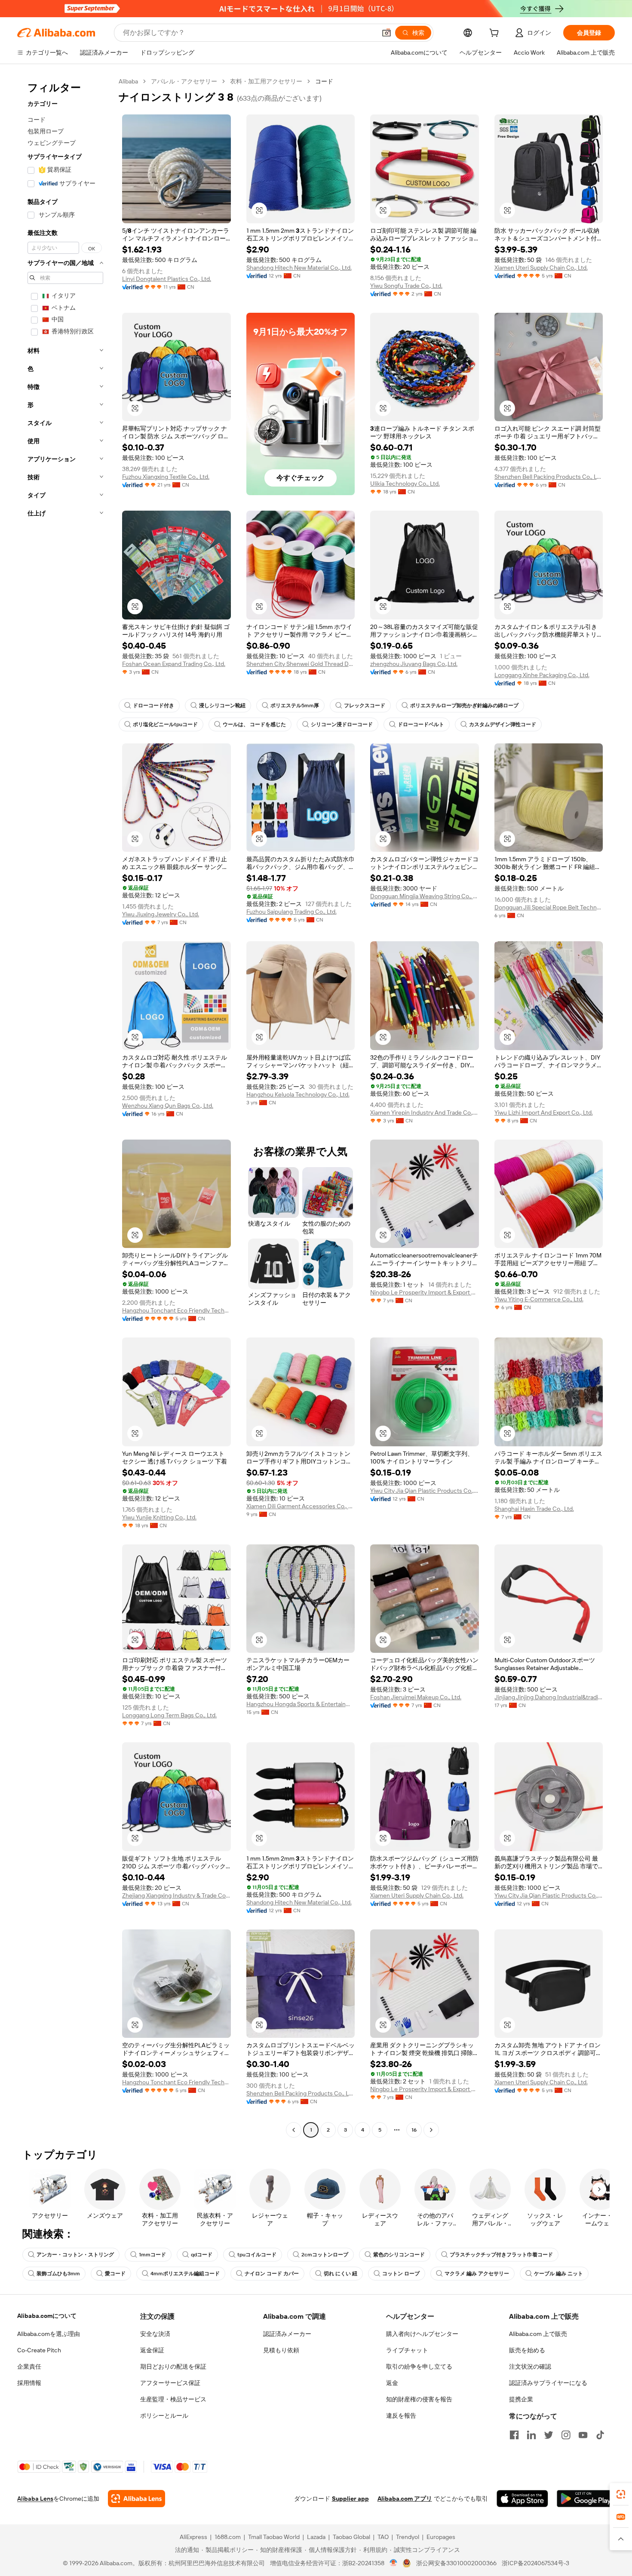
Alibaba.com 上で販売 (538, 2334)
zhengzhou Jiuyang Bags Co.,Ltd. (414, 664)
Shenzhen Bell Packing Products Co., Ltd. (549, 477)
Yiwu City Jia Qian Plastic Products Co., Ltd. (425, 1491)
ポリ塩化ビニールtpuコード (165, 724)
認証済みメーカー (287, 2334)
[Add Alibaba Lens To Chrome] (137, 2499)
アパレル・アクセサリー (184, 81)
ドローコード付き (153, 706)
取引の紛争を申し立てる (419, 2366)
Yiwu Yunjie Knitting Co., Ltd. (159, 1517)
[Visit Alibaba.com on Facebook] (514, 2435)
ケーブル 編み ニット (558, 2274)
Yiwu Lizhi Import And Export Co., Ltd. (544, 1112)
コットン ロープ (401, 2274)
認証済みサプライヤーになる (548, 2383)
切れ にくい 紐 (341, 2274)
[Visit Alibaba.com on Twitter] (549, 2435)
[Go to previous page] (294, 2130)
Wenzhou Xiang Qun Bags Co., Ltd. (168, 1106)
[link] (621, 2494)
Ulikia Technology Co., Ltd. (405, 484)
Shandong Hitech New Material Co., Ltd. (299, 268)
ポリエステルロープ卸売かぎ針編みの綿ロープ (464, 706)
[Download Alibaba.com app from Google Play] (586, 2499)
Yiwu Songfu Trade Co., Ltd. (406, 286)
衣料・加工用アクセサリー (266, 81)
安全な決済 (155, 2334)
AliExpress (193, 2537)
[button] (387, 33)
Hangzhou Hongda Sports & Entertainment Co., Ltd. (301, 1704)
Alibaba (128, 81)
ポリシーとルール (164, 2416)
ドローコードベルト (421, 724)
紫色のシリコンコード (399, 2255)
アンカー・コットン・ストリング (75, 2255)
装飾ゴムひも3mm (58, 2274)
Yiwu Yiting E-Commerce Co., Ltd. (539, 1299)
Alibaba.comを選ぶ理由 (49, 2334)
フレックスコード (365, 706)
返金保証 (152, 2350)
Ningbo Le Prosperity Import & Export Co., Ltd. (425, 1292)
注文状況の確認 (530, 2366)
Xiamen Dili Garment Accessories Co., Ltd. (301, 1506)
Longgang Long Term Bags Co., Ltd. (169, 1715)
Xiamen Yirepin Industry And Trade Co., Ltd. (425, 1112)
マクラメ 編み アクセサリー (477, 2274)
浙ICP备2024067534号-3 (535, 2563)
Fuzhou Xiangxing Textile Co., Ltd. (166, 477)
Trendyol (408, 2537)
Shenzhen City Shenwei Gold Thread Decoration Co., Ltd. (301, 664)
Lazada (316, 2537)
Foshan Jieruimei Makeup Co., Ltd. (416, 1697)
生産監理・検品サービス (173, 2399)
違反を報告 (401, 2416)
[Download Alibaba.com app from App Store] (522, 2499)
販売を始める (527, 2350)
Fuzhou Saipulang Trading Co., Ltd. (291, 912)
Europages (441, 2537)
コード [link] (324, 81)
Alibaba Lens (35, 2499)
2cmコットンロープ (325, 2255)
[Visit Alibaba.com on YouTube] (583, 2435)
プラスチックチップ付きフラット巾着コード (501, 2255)
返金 (392, 2383)
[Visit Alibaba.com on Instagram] (566, 2435)
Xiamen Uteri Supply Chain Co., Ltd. (541, 268)
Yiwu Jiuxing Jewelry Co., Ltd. (161, 914)
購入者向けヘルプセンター (422, 2334)
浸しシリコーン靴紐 (222, 706)
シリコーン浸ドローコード (342, 724)
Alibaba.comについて (47, 2316)
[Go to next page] (431, 2130)
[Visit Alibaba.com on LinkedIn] (531, 2435)
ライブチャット (407, 2350)
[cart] (496, 34)
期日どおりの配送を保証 (173, 2366)
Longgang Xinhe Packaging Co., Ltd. (542, 675)
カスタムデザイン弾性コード (503, 724)
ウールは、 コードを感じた (254, 724)
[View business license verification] (394, 2563)
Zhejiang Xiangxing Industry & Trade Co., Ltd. (176, 1895)
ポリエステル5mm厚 (295, 706)
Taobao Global (351, 2537)
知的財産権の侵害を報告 (419, 2399)
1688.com (228, 2537)
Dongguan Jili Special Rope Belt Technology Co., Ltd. (549, 907)
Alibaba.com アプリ (405, 2499)
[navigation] (65, 1107)
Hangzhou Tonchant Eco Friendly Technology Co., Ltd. (176, 1310)
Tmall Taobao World (274, 2537)
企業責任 (29, 2366)
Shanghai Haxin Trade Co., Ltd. (534, 1509)
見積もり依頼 (281, 2350)
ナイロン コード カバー (272, 2274)
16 (414, 2130)
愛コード (115, 2274)
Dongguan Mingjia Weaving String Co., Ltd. (425, 896)
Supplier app (350, 2499)
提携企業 (521, 2399)
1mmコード (152, 2255)
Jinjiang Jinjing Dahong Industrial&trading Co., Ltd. (549, 1697)
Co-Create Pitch (39, 2350)
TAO (383, 2537)
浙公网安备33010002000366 (456, 2563)
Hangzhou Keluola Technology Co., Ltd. (298, 1094)
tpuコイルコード (257, 2255)
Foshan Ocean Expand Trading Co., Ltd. (174, 664)
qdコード (202, 2255)
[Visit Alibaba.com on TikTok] (600, 2435)
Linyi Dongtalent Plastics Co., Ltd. (167, 279)
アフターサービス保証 (170, 2383)
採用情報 (29, 2383)
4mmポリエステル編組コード (185, 2274)
